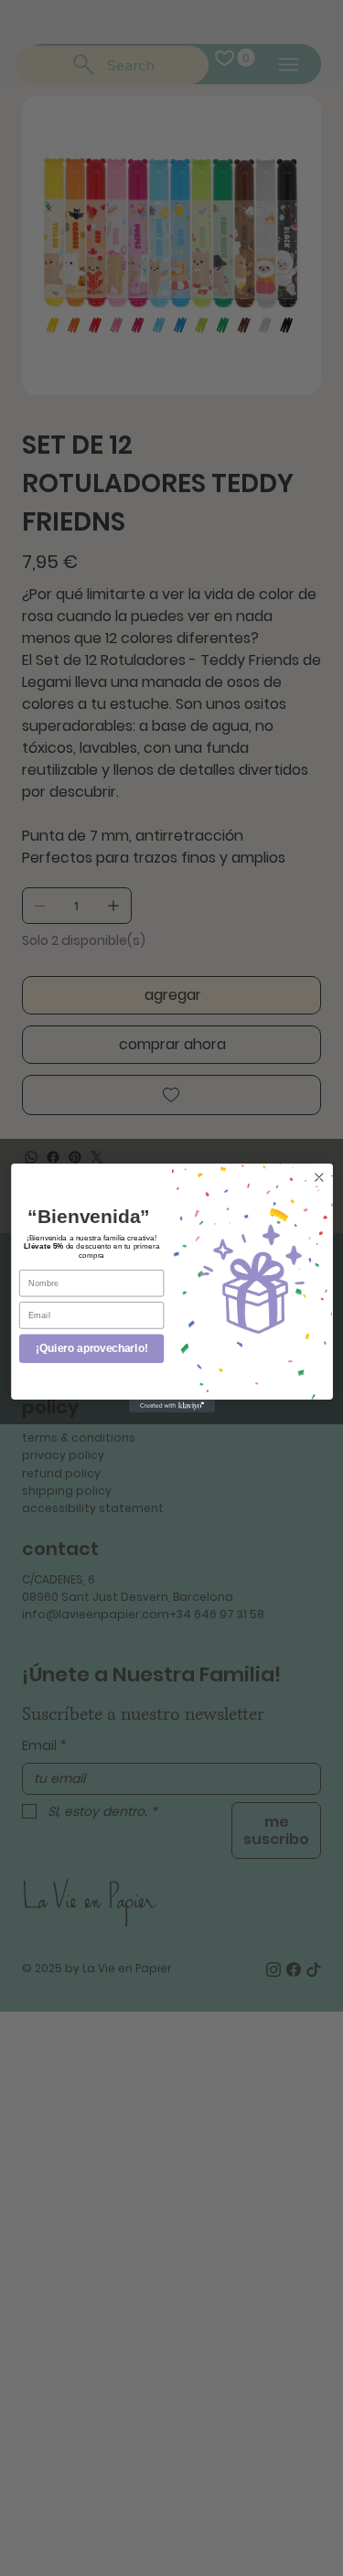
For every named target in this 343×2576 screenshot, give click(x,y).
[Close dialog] (319, 1178)
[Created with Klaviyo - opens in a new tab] (172, 1406)
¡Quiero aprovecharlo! (91, 1349)
